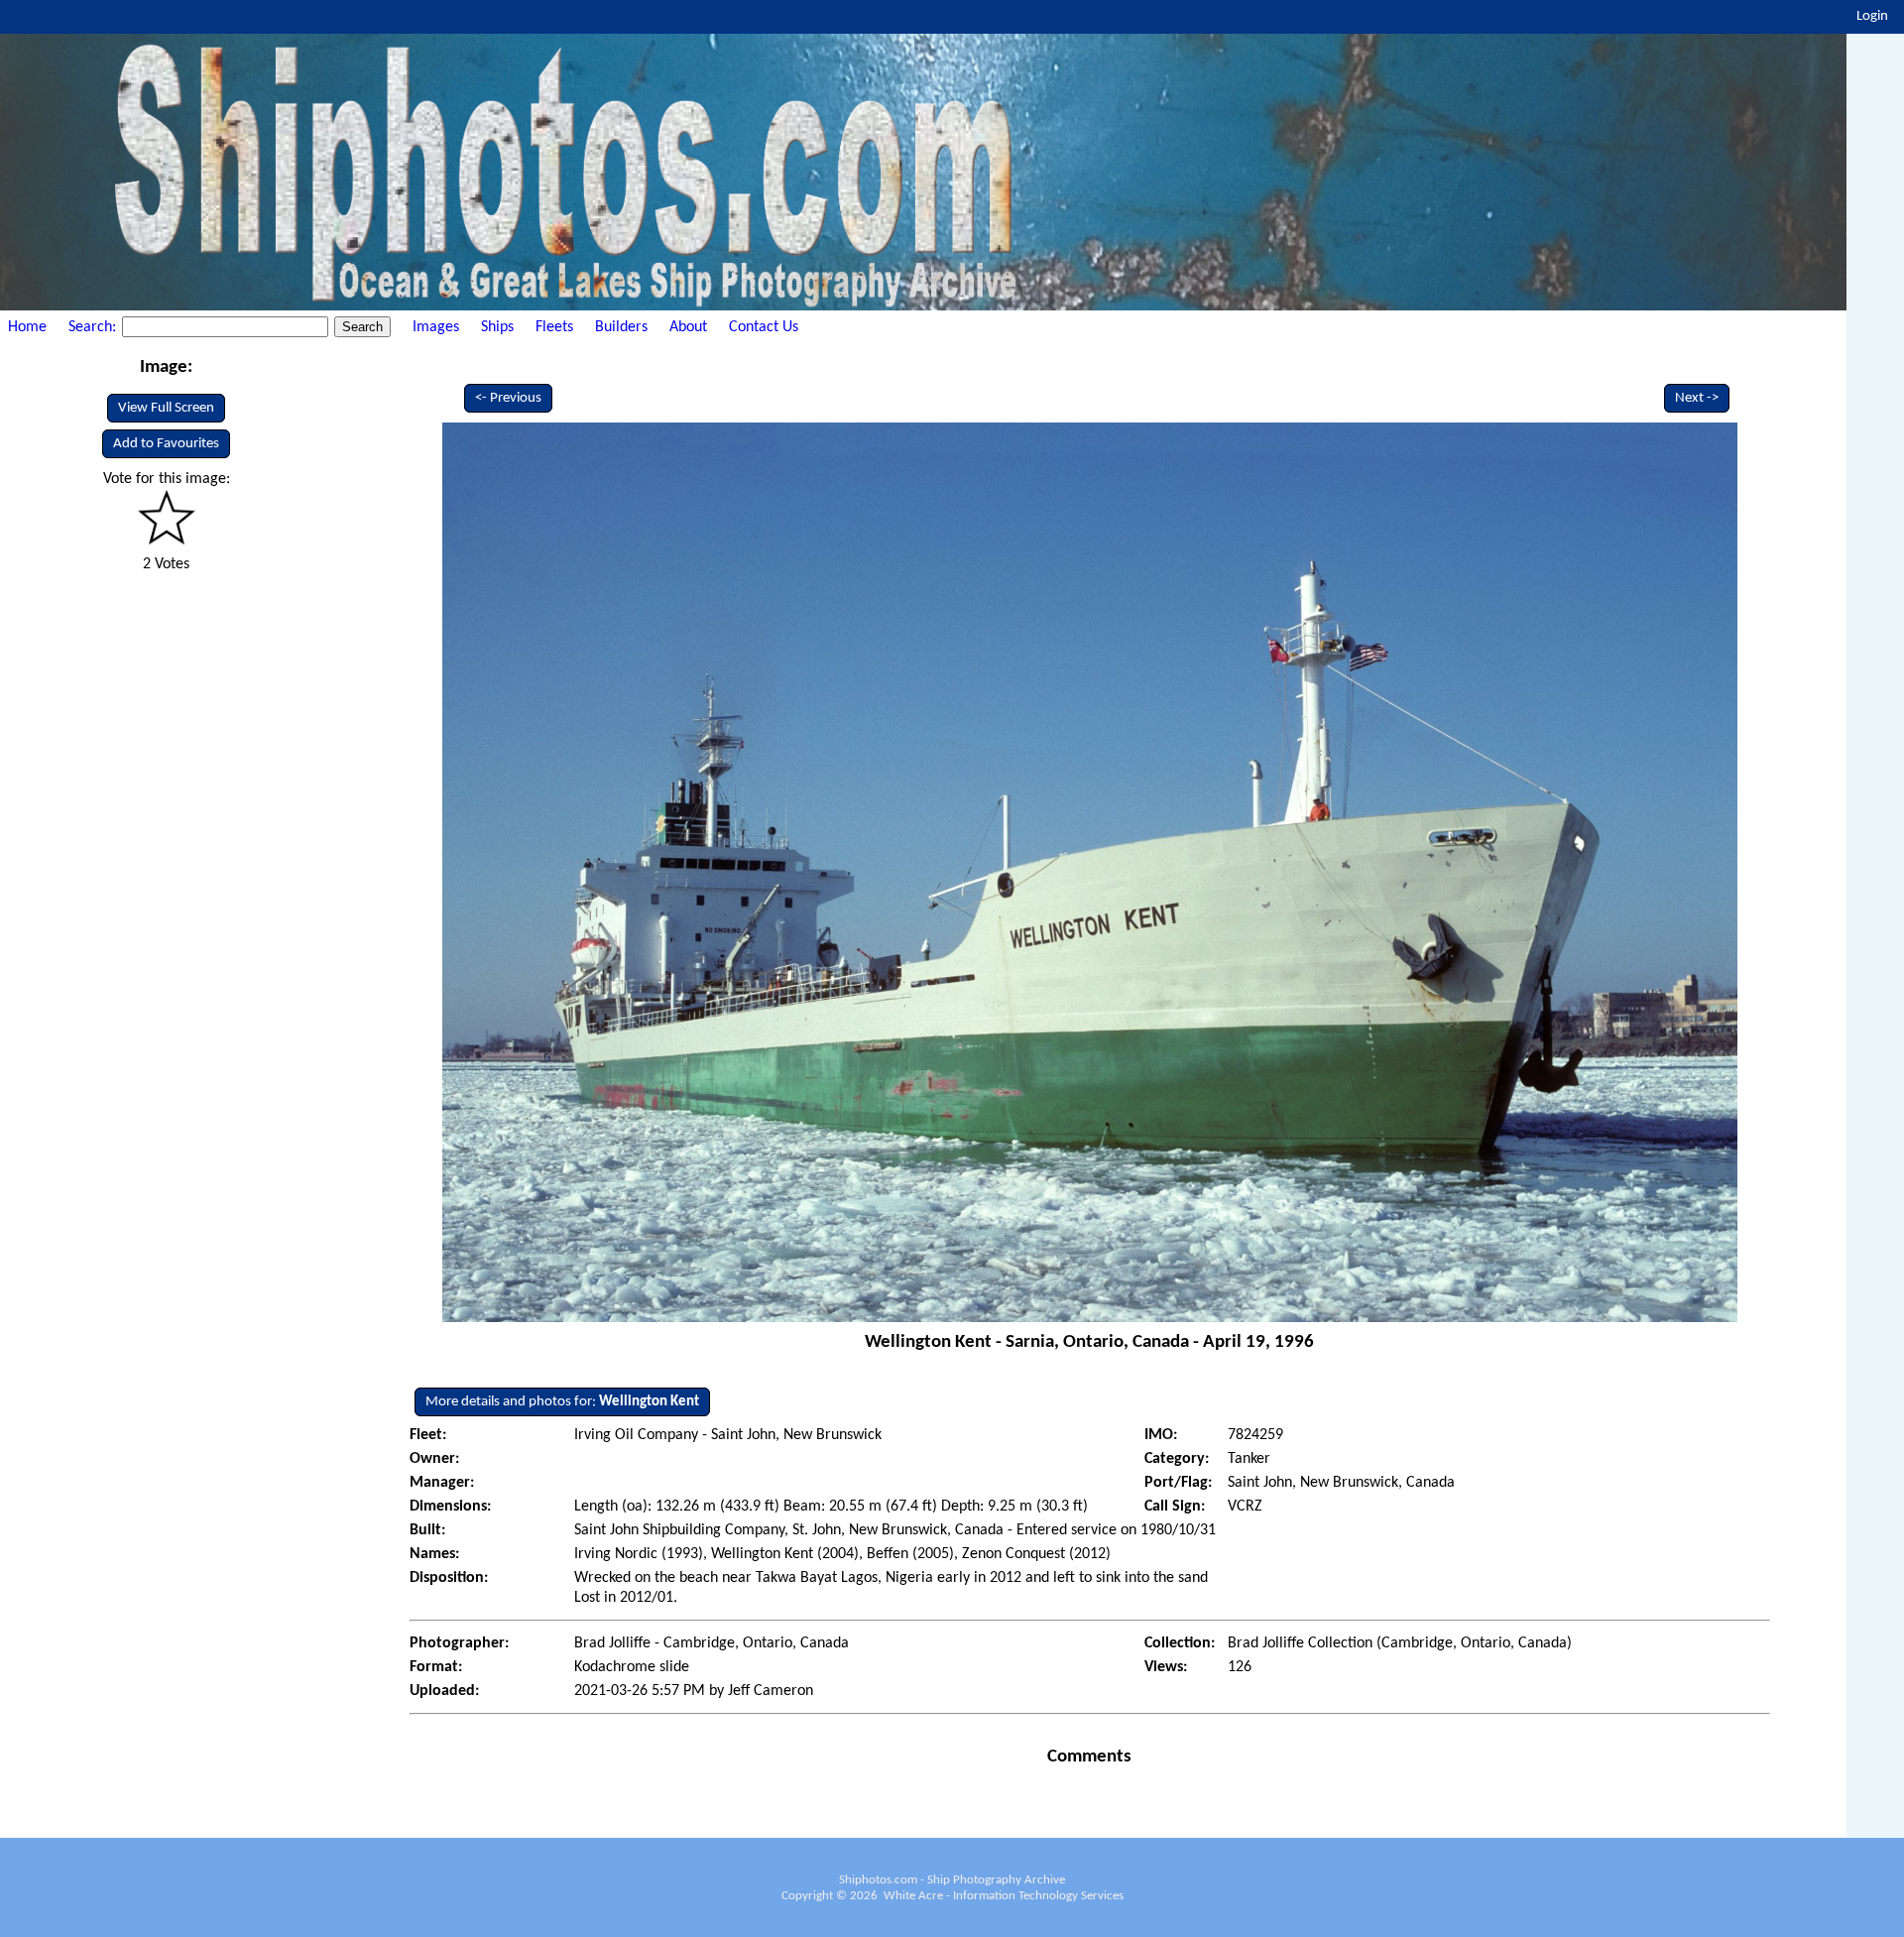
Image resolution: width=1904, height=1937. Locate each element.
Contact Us (764, 327)
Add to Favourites (166, 444)
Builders (621, 327)
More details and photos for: (562, 1402)
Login (1872, 16)
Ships (497, 327)
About (688, 327)
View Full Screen (166, 408)
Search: (94, 327)
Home (27, 327)
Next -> (1697, 398)
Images (436, 327)
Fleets (554, 327)
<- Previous (508, 398)
